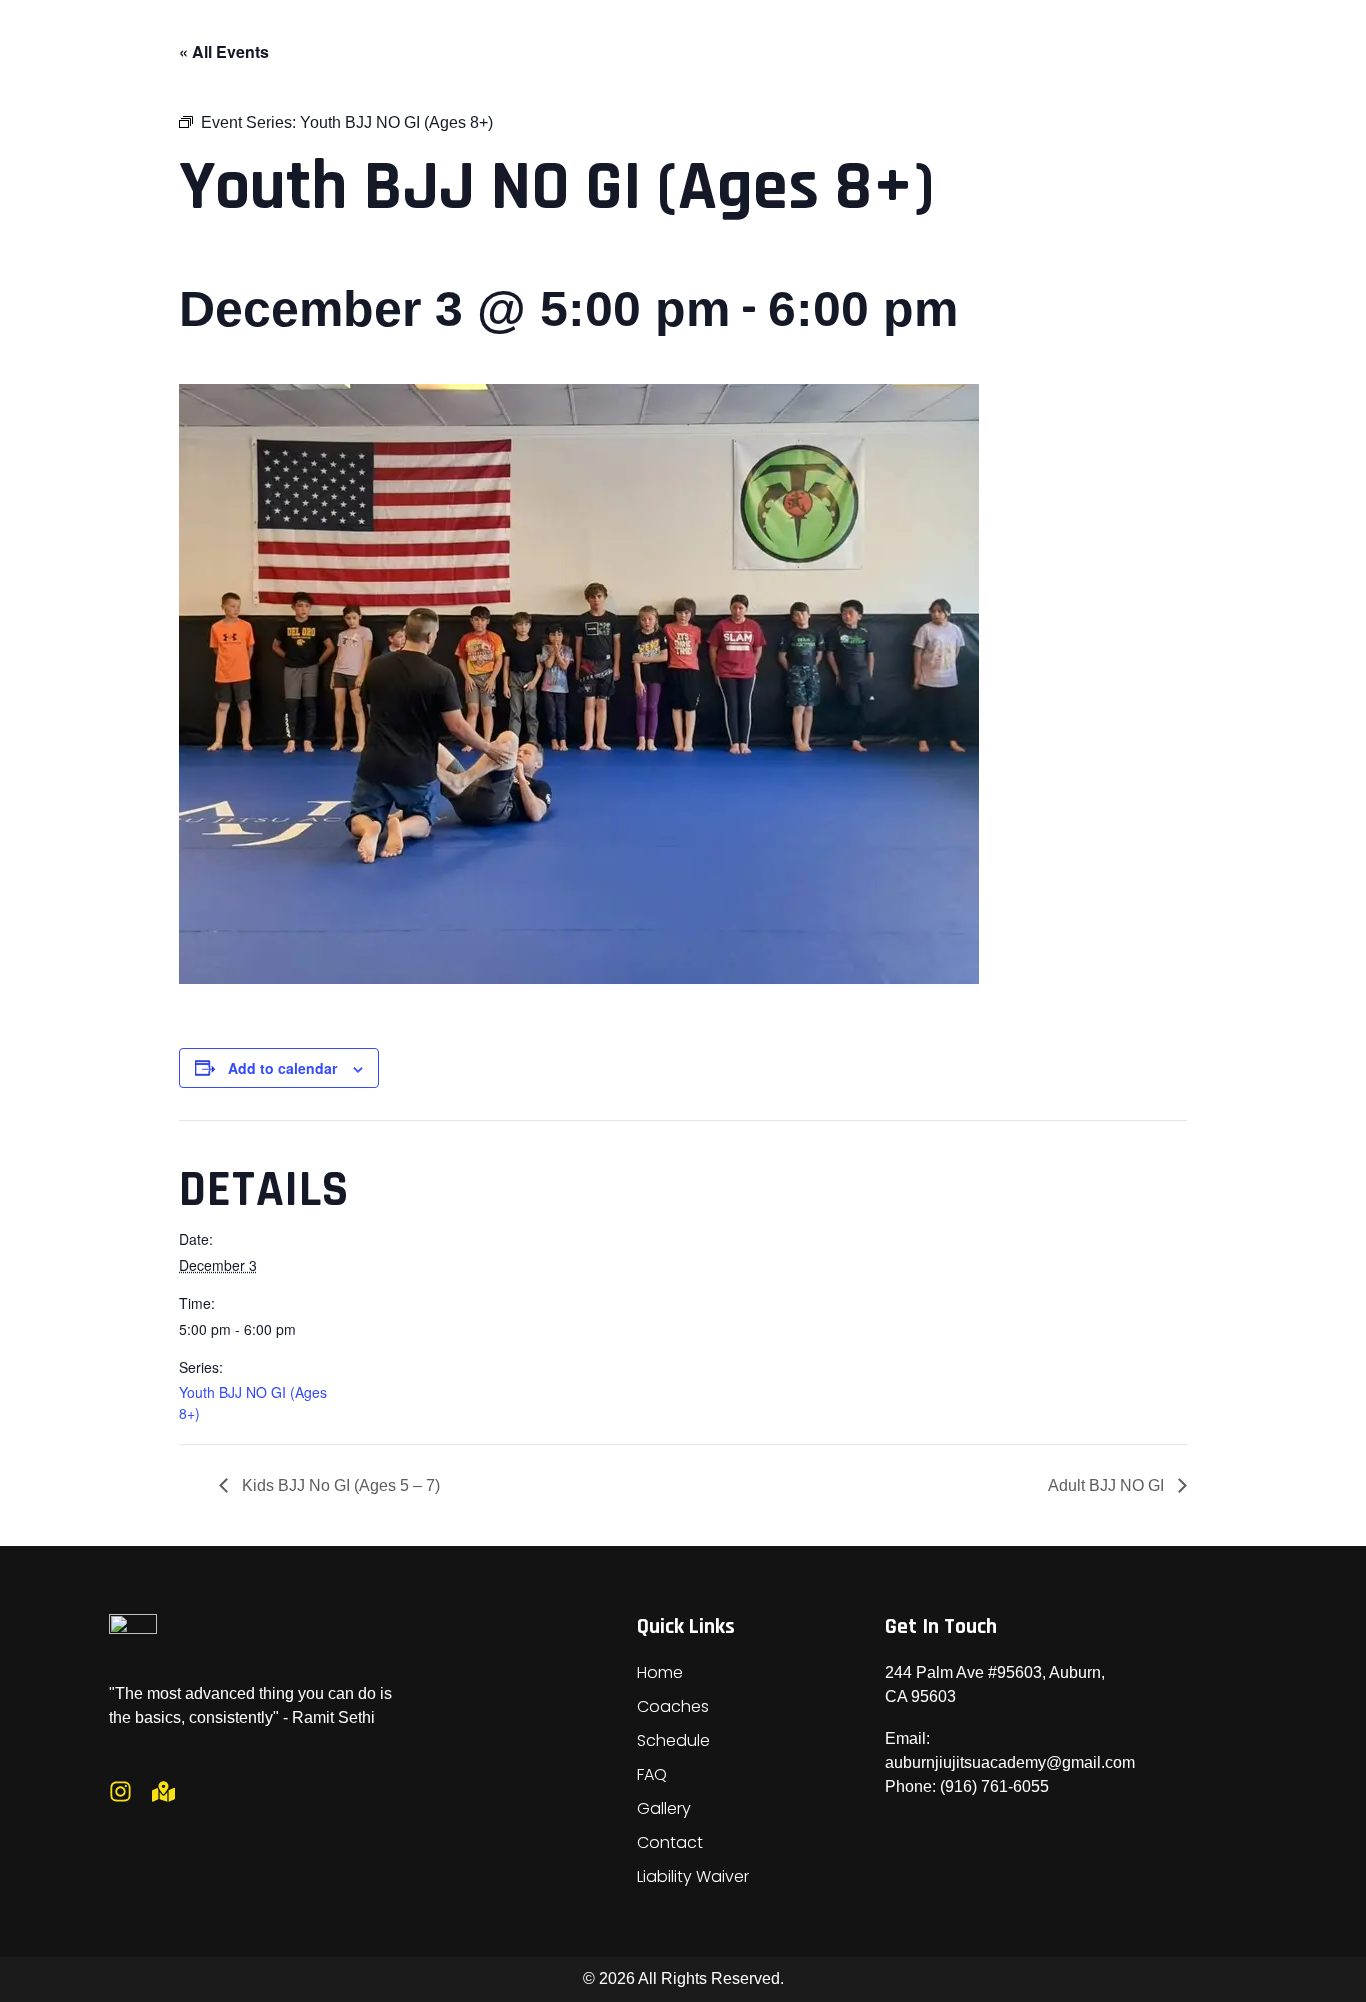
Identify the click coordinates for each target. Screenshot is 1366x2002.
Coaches (673, 1706)
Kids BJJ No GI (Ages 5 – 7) (339, 1485)
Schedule (673, 1740)
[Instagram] (120, 1791)
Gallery (664, 1808)
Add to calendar (282, 1068)
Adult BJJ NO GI (1108, 1485)
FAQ (652, 1774)
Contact (670, 1842)
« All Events (224, 51)
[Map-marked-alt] (163, 1791)
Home (660, 1672)
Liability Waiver (693, 1876)
